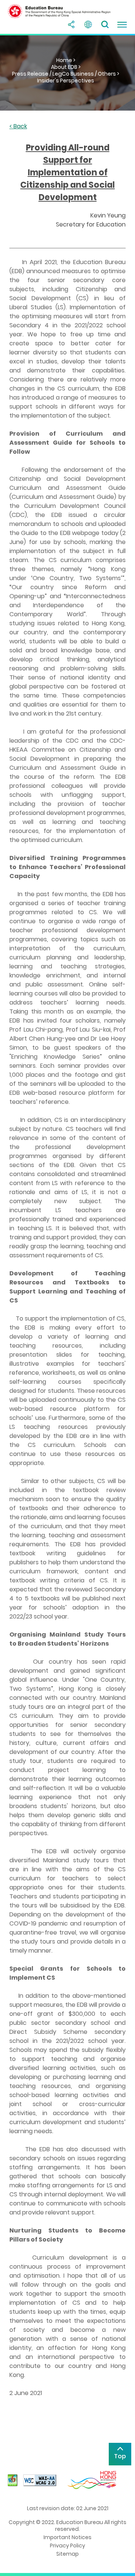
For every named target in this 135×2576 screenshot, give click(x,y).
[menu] (122, 24)
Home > (66, 60)
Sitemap (67, 2554)
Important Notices (67, 2537)
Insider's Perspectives (66, 81)
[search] (105, 24)
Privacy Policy (67, 2546)
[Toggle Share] (71, 24)
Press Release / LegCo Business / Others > (66, 74)
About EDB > (66, 67)
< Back (18, 127)
